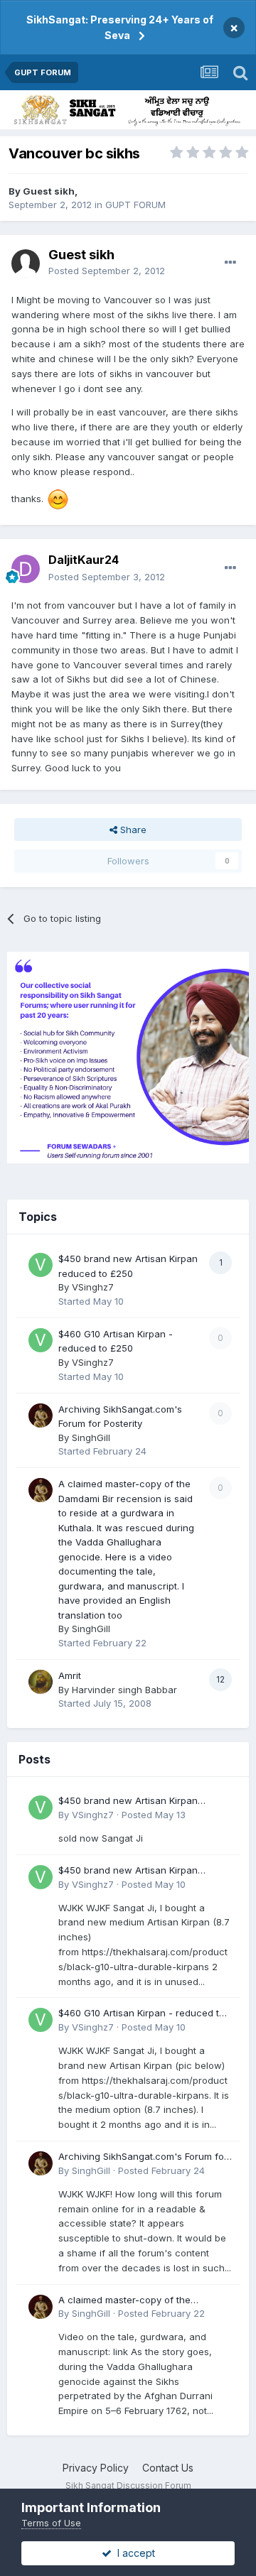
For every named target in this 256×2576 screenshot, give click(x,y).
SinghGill (91, 1438)
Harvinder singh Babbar (124, 1690)
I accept (133, 2553)
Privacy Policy (96, 2468)
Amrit (70, 1675)
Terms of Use (51, 2523)
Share (132, 830)
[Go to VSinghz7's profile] (41, 1265)
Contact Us (168, 2468)
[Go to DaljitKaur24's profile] (26, 569)
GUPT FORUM (135, 205)
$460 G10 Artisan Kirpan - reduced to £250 (142, 2014)
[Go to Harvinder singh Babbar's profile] (41, 1682)
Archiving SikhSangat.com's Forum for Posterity (143, 2157)
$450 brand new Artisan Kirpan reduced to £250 (128, 1801)
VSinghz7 (93, 1287)
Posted (107, 271)
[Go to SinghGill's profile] (41, 1415)
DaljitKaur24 (84, 560)
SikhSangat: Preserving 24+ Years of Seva (120, 27)
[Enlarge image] (58, 499)
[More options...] (230, 263)
